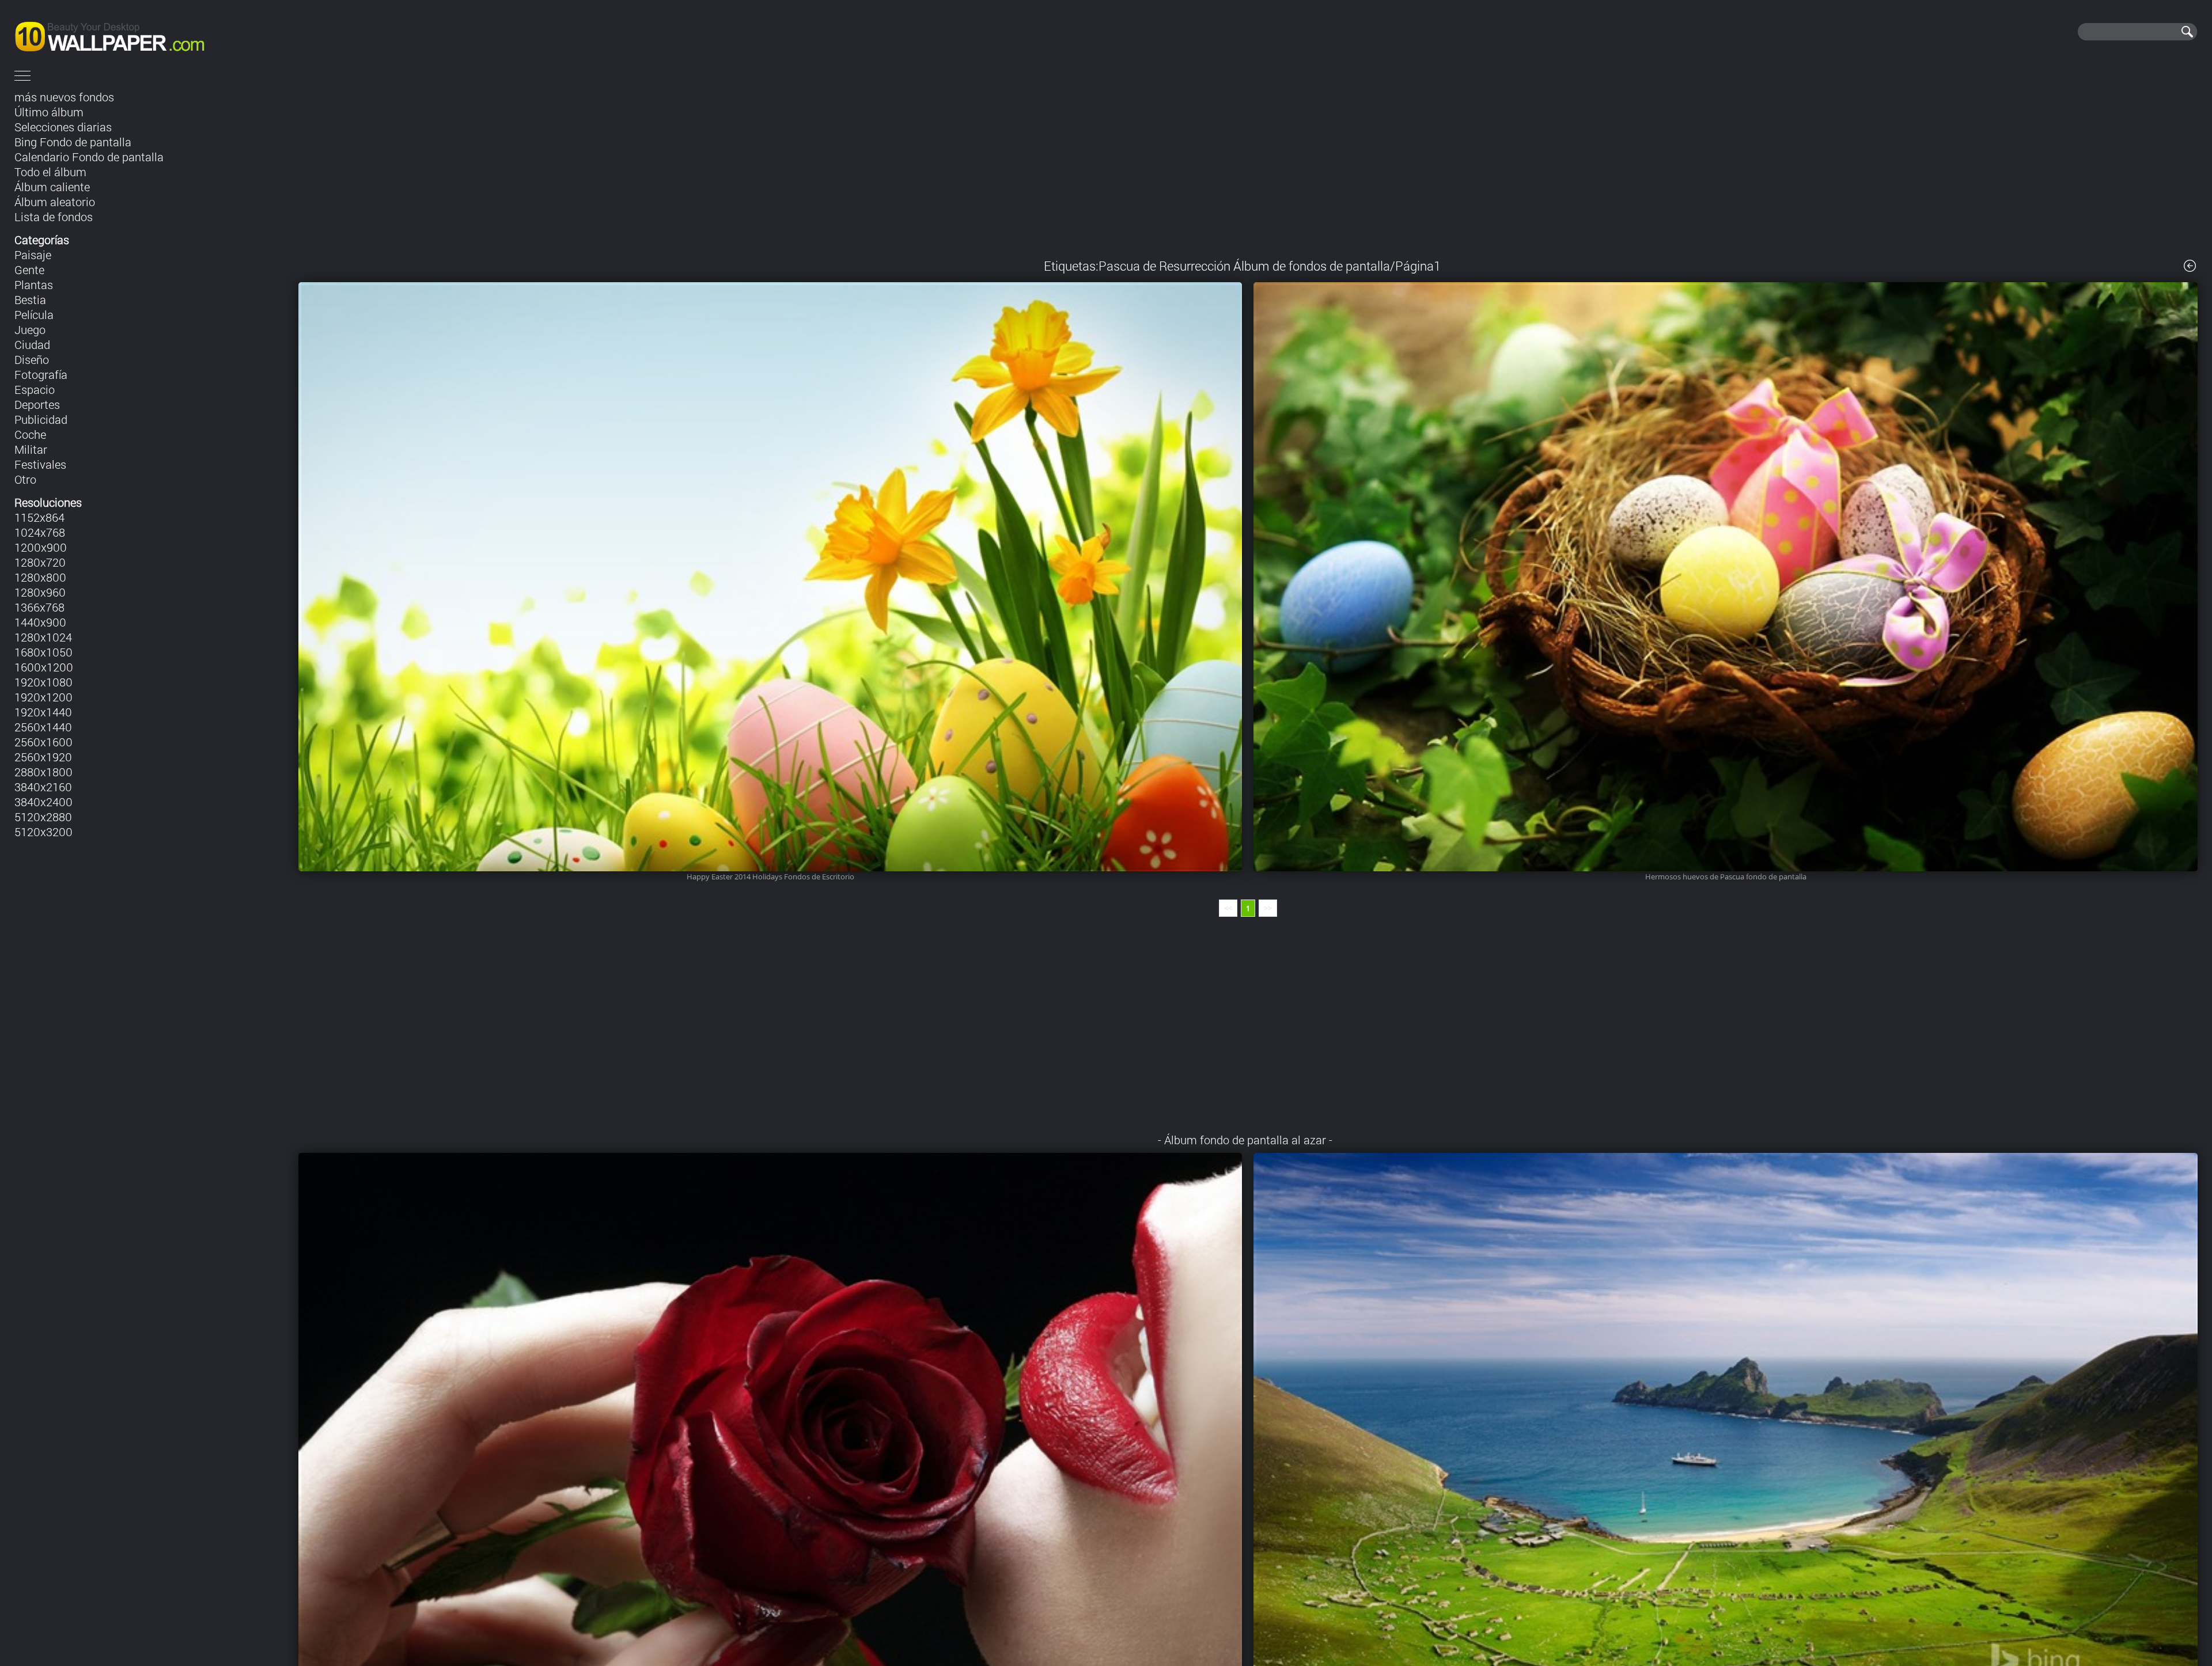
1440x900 (40, 622)
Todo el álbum (50, 172)
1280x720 (40, 562)
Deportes (37, 404)
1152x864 (39, 517)
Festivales (40, 464)
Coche (30, 434)
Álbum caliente (52, 187)
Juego (30, 329)
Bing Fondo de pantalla (73, 142)
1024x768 (40, 532)
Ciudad (32, 344)
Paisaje (33, 255)
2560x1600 (43, 742)
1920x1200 (43, 697)
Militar (31, 449)
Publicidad (41, 419)
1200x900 (41, 547)
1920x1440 (43, 712)
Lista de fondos (54, 217)
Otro (25, 479)
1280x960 (40, 592)
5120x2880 (43, 817)
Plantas (34, 284)
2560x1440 (43, 727)
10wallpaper (148, 32)
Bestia (30, 299)
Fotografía (41, 374)
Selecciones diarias (63, 127)
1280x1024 (43, 637)
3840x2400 (43, 802)
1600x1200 (44, 667)
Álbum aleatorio (55, 202)
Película (34, 314)
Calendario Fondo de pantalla (89, 157)
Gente (29, 270)
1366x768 (39, 607)
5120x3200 (43, 832)
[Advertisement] (1248, 166)
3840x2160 (43, 787)
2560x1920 (43, 757)
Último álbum (49, 112)
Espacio (35, 389)
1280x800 (40, 577)
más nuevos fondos (64, 97)
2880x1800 (43, 772)
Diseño (32, 359)
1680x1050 (43, 652)
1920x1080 (43, 682)
